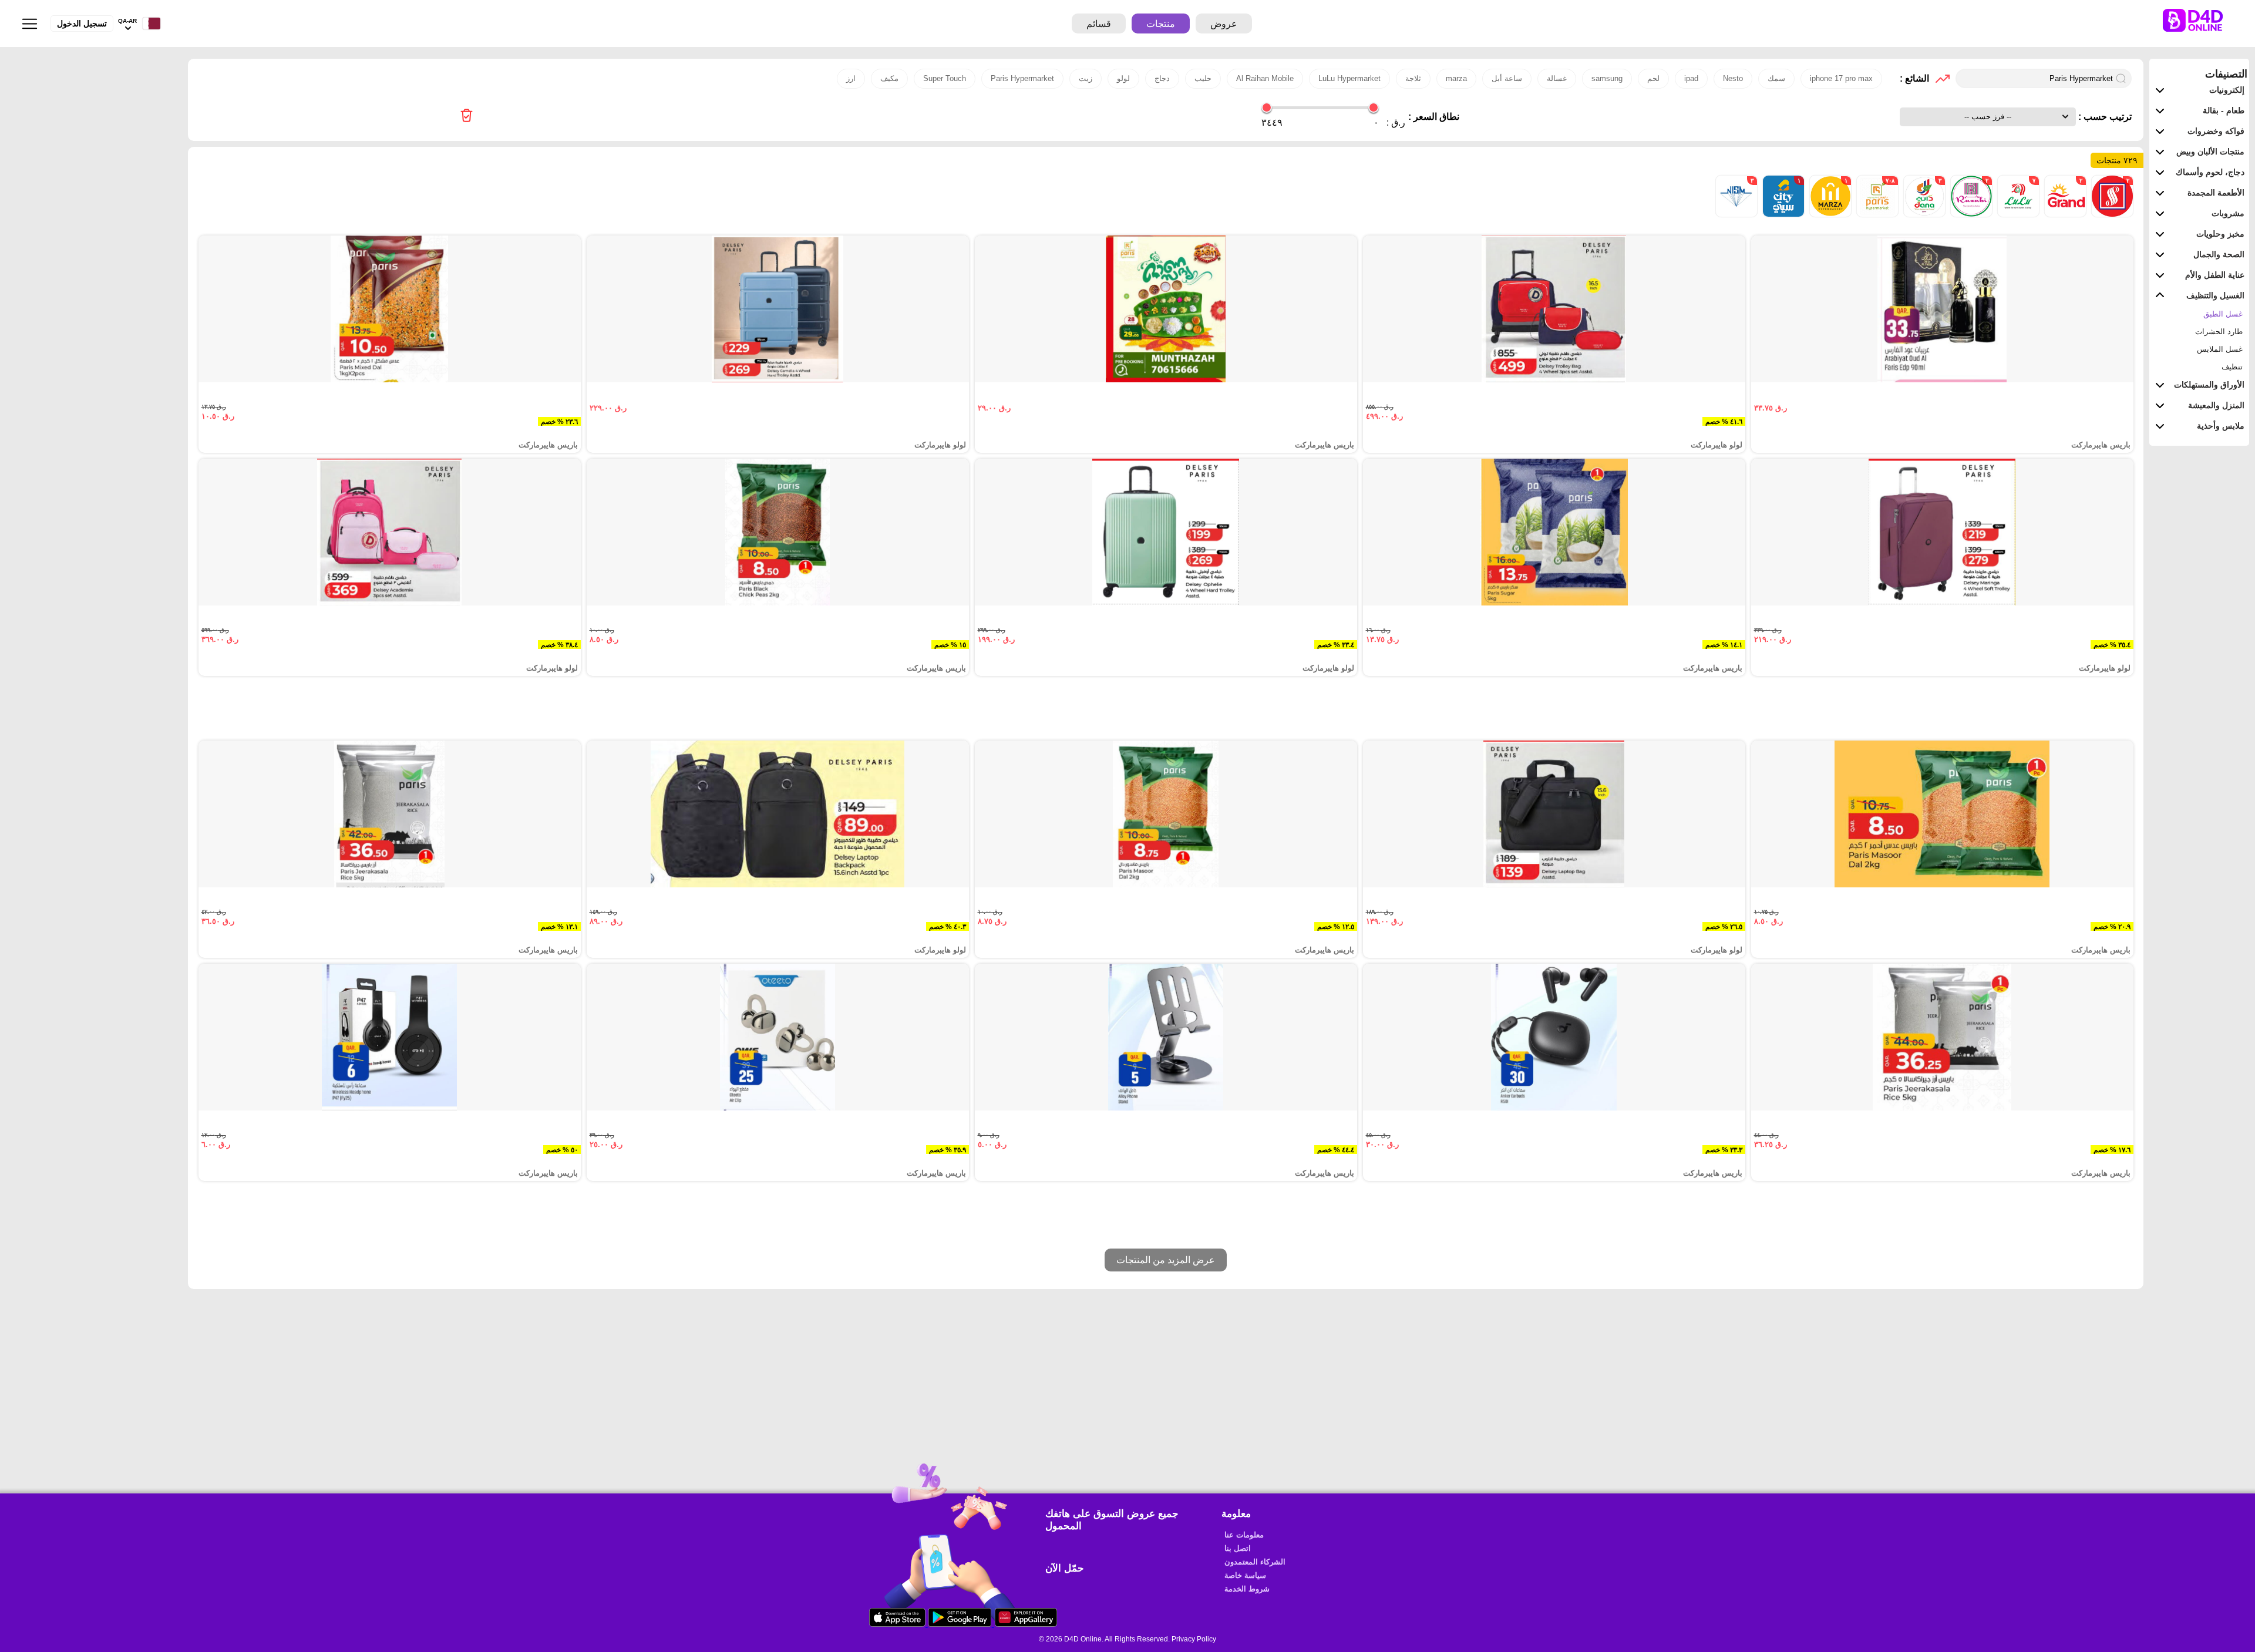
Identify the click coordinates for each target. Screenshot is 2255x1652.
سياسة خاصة (1245, 1575)
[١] (1829, 214)
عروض (1224, 24)
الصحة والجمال (2219, 254)
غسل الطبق (2223, 314)
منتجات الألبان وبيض (2210, 152)
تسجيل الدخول (82, 23)
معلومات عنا (1244, 1535)
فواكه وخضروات (2216, 131)
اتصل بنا (1238, 1548)
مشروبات (2228, 213)
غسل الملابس (2220, 349)
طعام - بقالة (2224, 110)
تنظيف (2232, 367)
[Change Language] (149, 24)
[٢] (2111, 214)
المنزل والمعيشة (2216, 405)
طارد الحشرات (2219, 332)
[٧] (2017, 214)
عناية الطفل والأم (2215, 275)
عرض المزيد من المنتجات (1166, 1260)
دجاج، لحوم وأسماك (2210, 172)
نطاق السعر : (1434, 117)
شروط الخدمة (1247, 1589)
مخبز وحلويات (2220, 234)
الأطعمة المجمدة (2216, 193)
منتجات (1161, 24)
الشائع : (1914, 78)
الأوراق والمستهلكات (2209, 385)
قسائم (1099, 24)
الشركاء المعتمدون (1255, 1562)
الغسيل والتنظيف (2215, 295)
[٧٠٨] (1876, 214)
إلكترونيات (2227, 90)
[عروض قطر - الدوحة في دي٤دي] (467, 117)
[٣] (1923, 214)
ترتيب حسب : (2104, 117)
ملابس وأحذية (2221, 426)
